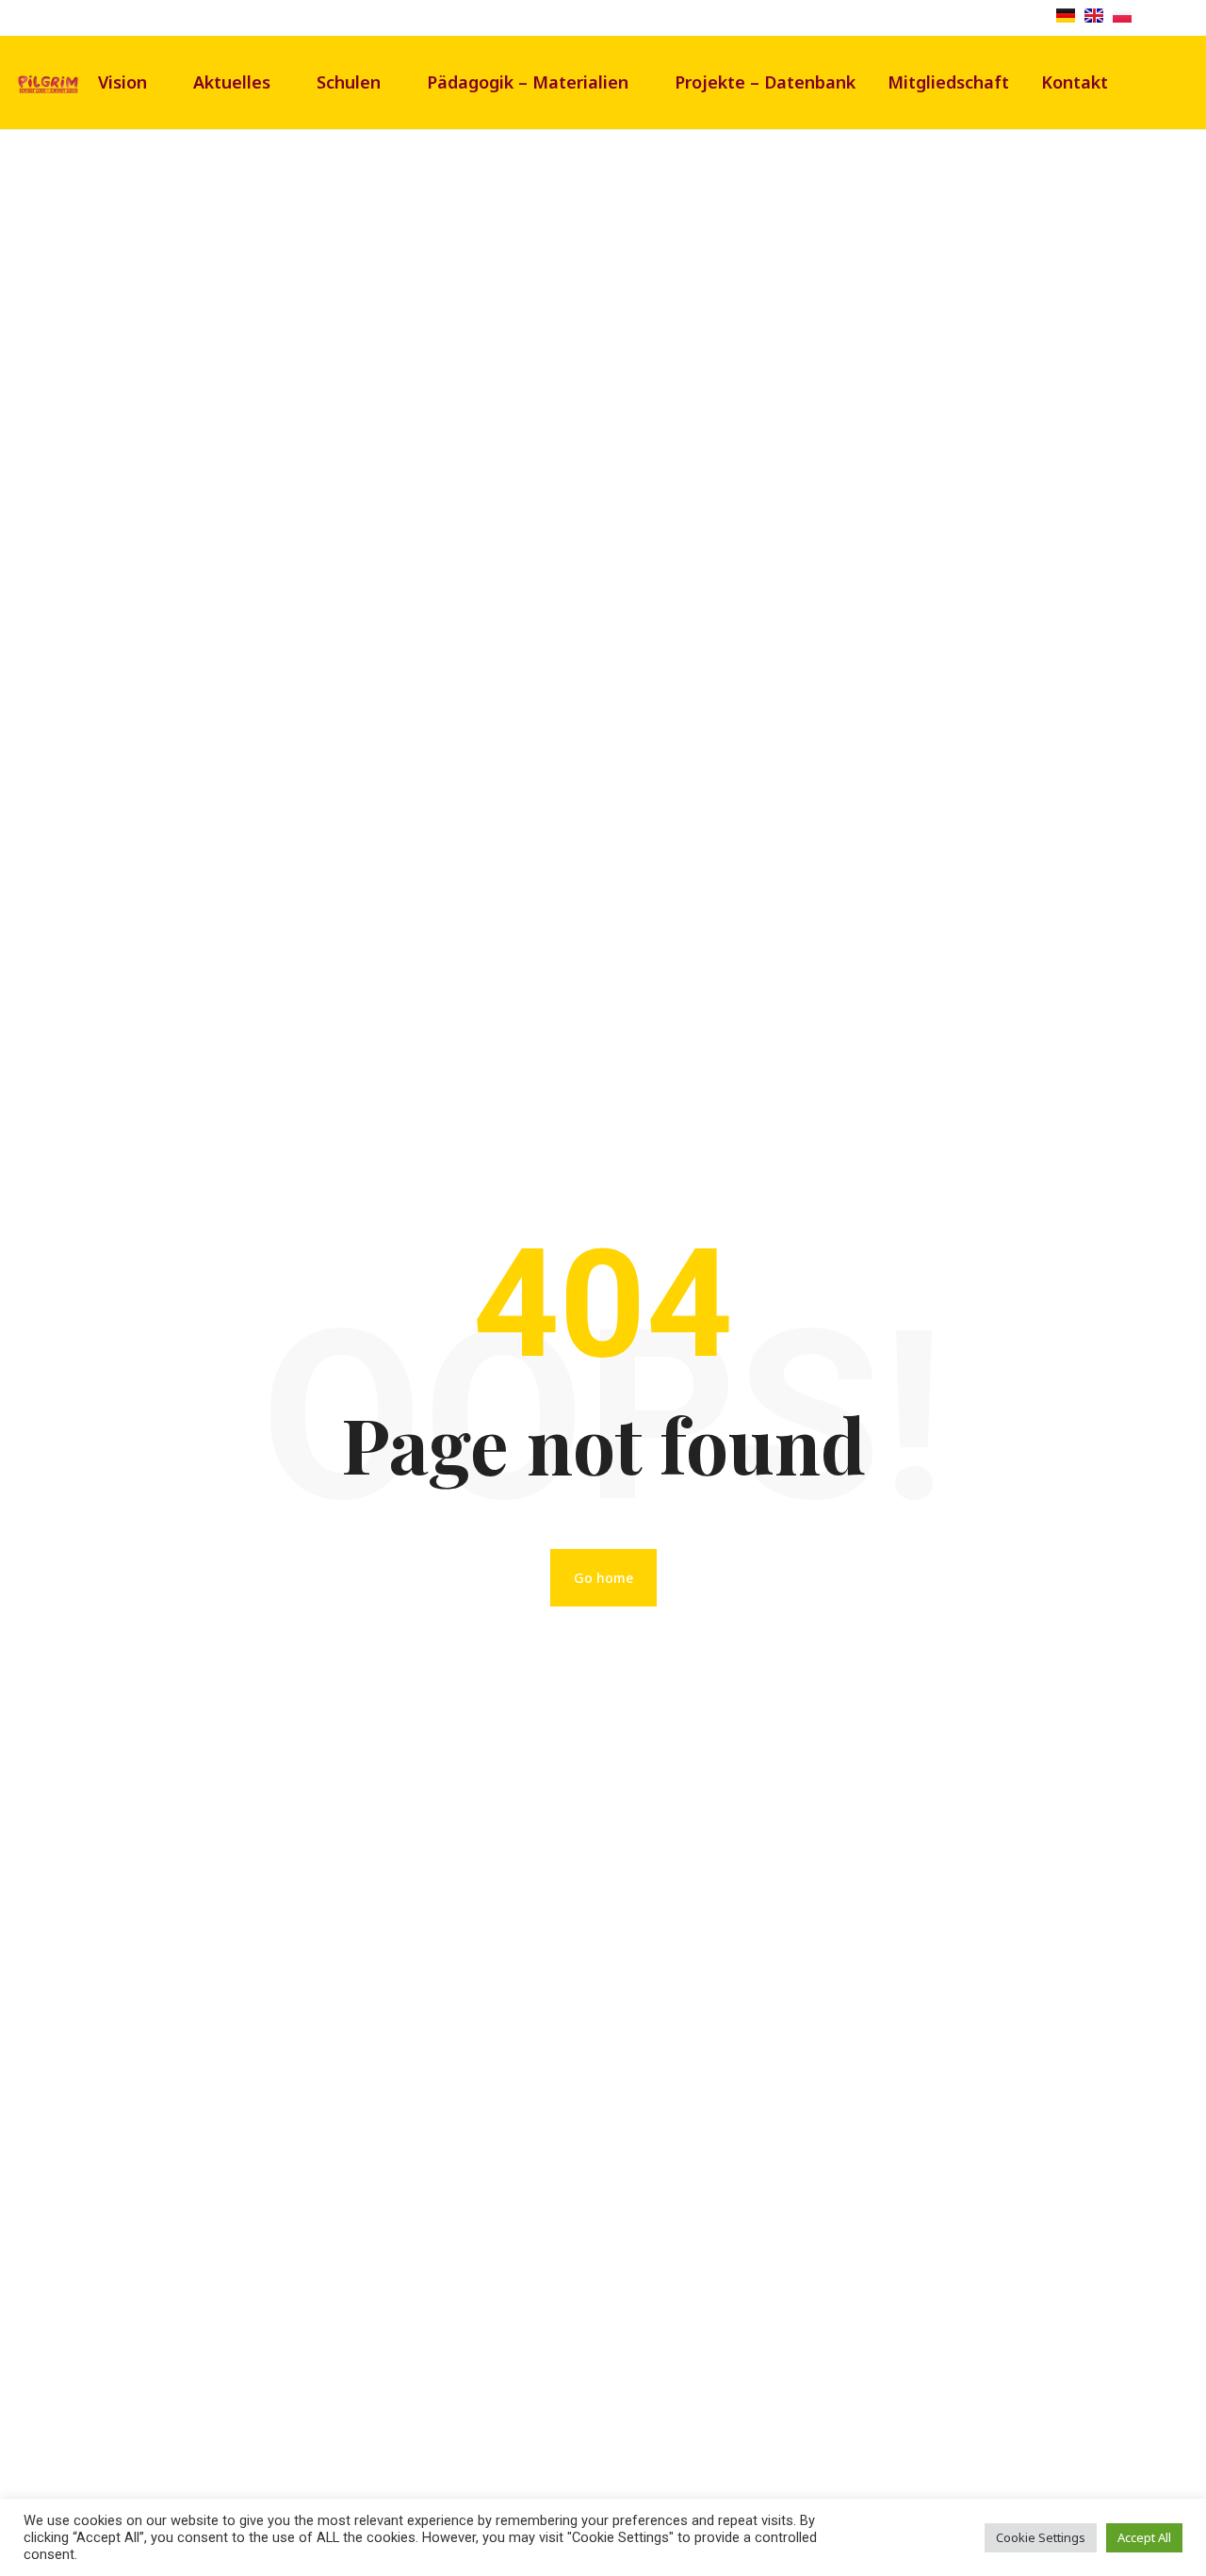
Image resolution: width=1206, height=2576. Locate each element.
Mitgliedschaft (948, 82)
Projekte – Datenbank (765, 82)
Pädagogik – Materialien (528, 82)
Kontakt (1075, 82)
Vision (122, 82)
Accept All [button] (1144, 2537)
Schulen (349, 82)
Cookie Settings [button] (1041, 2537)
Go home (603, 1578)
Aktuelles (232, 82)
